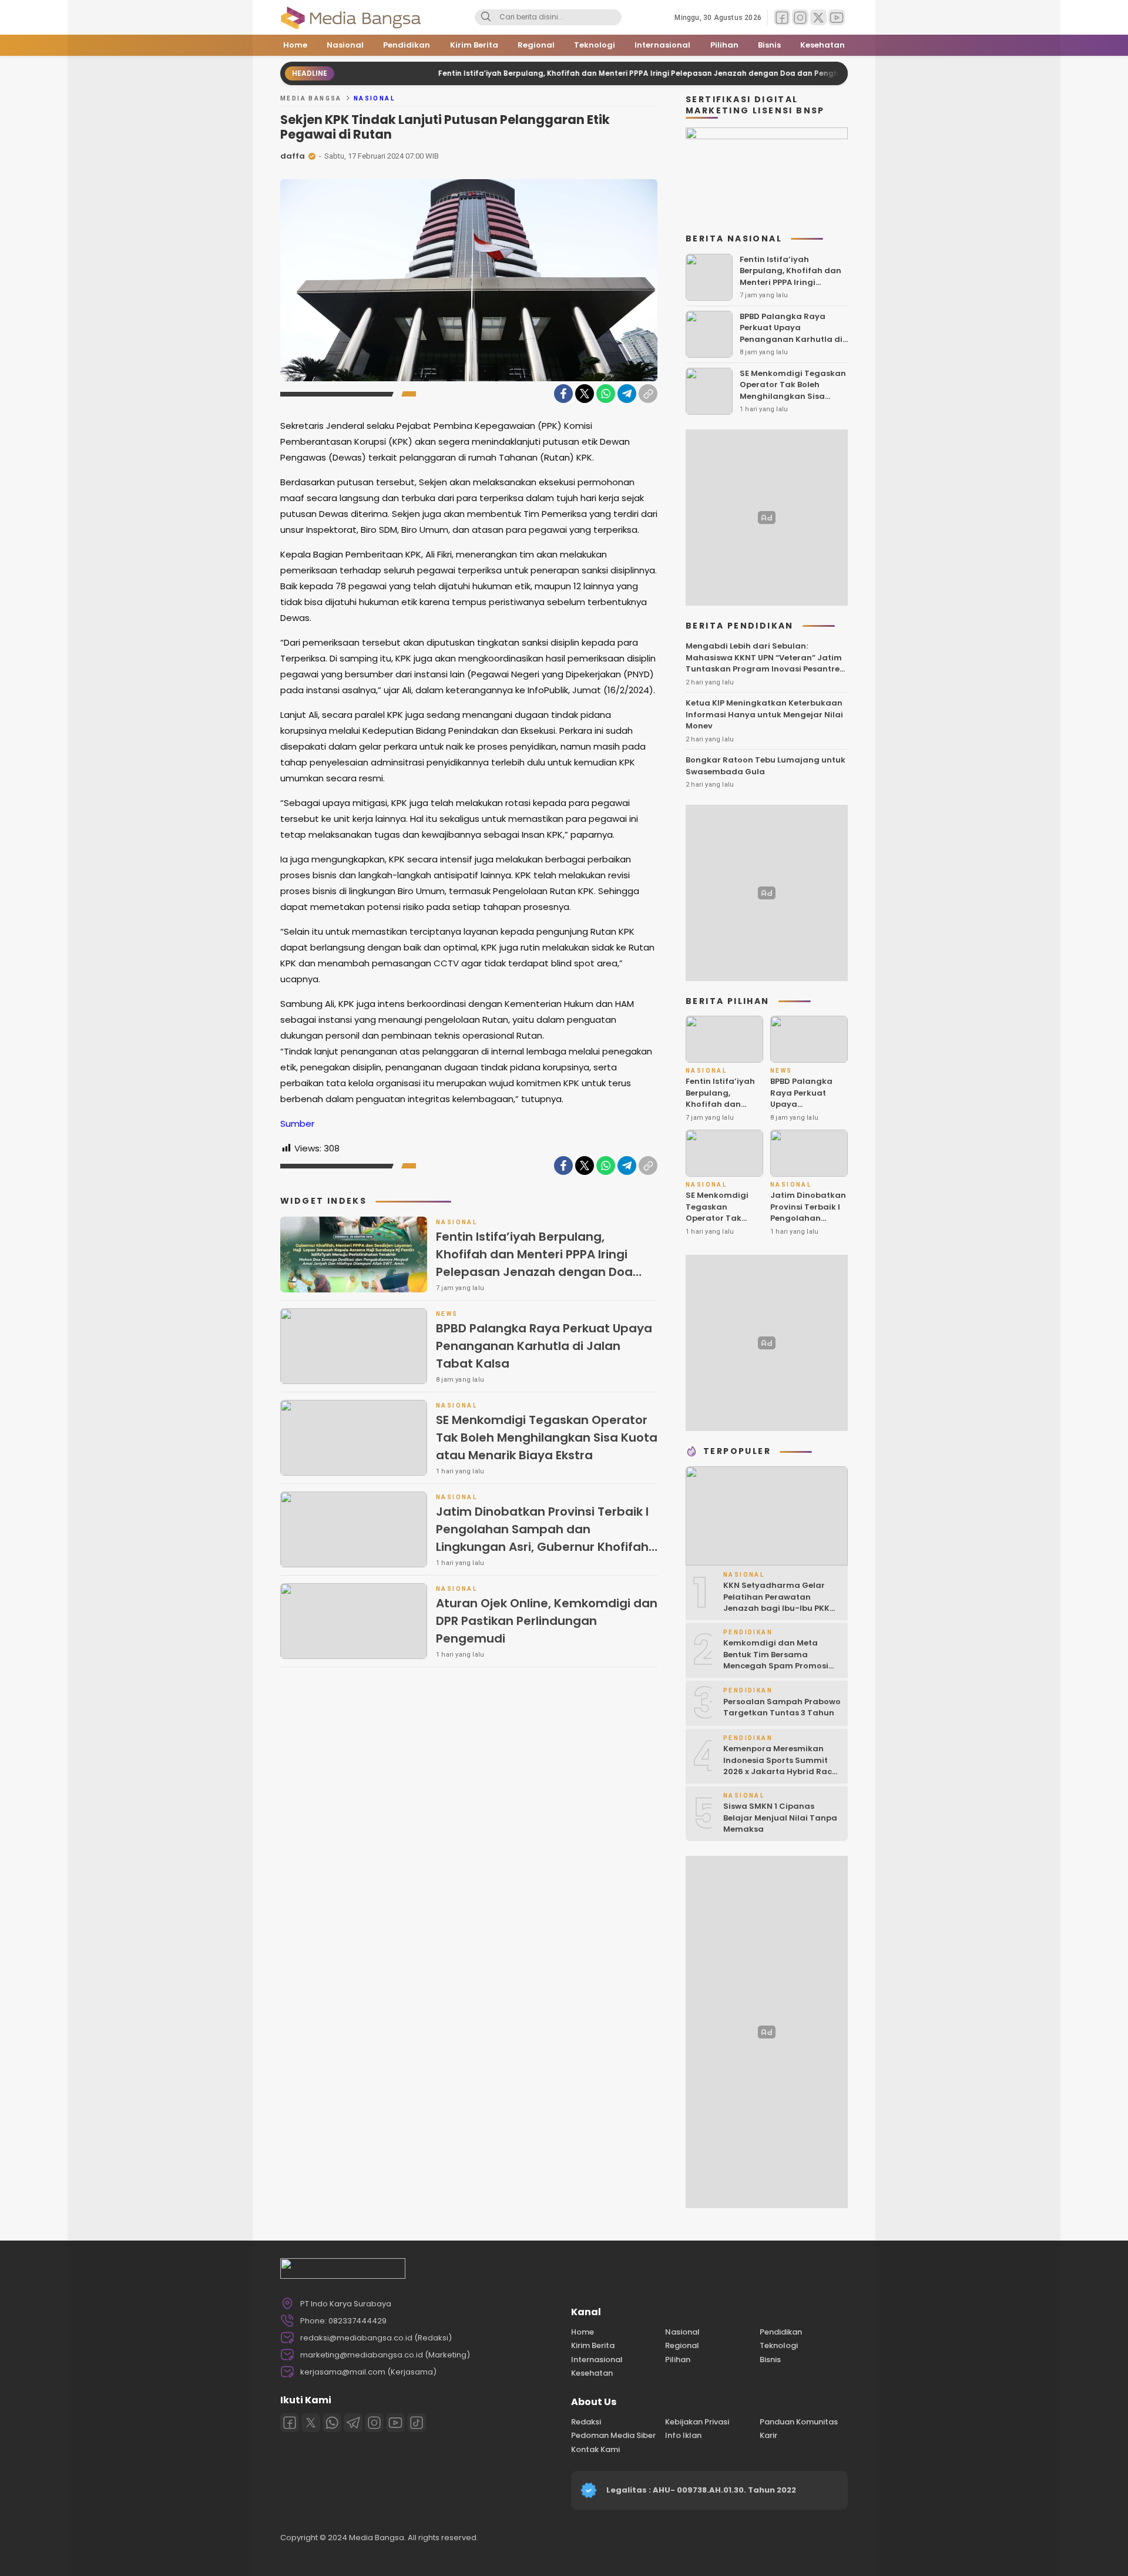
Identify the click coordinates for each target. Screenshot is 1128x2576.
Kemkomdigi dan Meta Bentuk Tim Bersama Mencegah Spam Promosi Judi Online (776, 1660)
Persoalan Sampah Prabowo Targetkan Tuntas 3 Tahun (782, 1707)
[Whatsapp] (332, 2423)
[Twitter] (585, 394)
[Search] (486, 18)
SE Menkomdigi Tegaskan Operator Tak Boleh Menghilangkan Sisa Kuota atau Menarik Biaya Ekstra (547, 1438)
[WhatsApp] (606, 394)
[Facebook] (563, 394)
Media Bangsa (311, 98)
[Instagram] (374, 2423)
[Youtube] (395, 2423)
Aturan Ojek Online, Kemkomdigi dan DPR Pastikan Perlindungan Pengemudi (547, 1621)
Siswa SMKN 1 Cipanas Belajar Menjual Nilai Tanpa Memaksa (780, 1818)
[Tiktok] (417, 2423)
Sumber (297, 1124)
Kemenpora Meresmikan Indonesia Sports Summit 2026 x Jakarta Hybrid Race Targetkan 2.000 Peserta (780, 1766)
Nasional (374, 98)
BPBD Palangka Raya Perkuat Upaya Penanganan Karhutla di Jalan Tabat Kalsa (544, 1346)
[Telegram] (627, 394)
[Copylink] (648, 394)
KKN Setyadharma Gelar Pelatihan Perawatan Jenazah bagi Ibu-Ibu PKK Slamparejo (776, 1603)
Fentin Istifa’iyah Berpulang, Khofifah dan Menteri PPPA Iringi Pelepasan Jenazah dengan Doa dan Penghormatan (586, 73)
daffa (293, 156)
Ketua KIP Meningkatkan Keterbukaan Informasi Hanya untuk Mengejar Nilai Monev (764, 714)
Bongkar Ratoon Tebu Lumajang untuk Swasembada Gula (766, 766)
